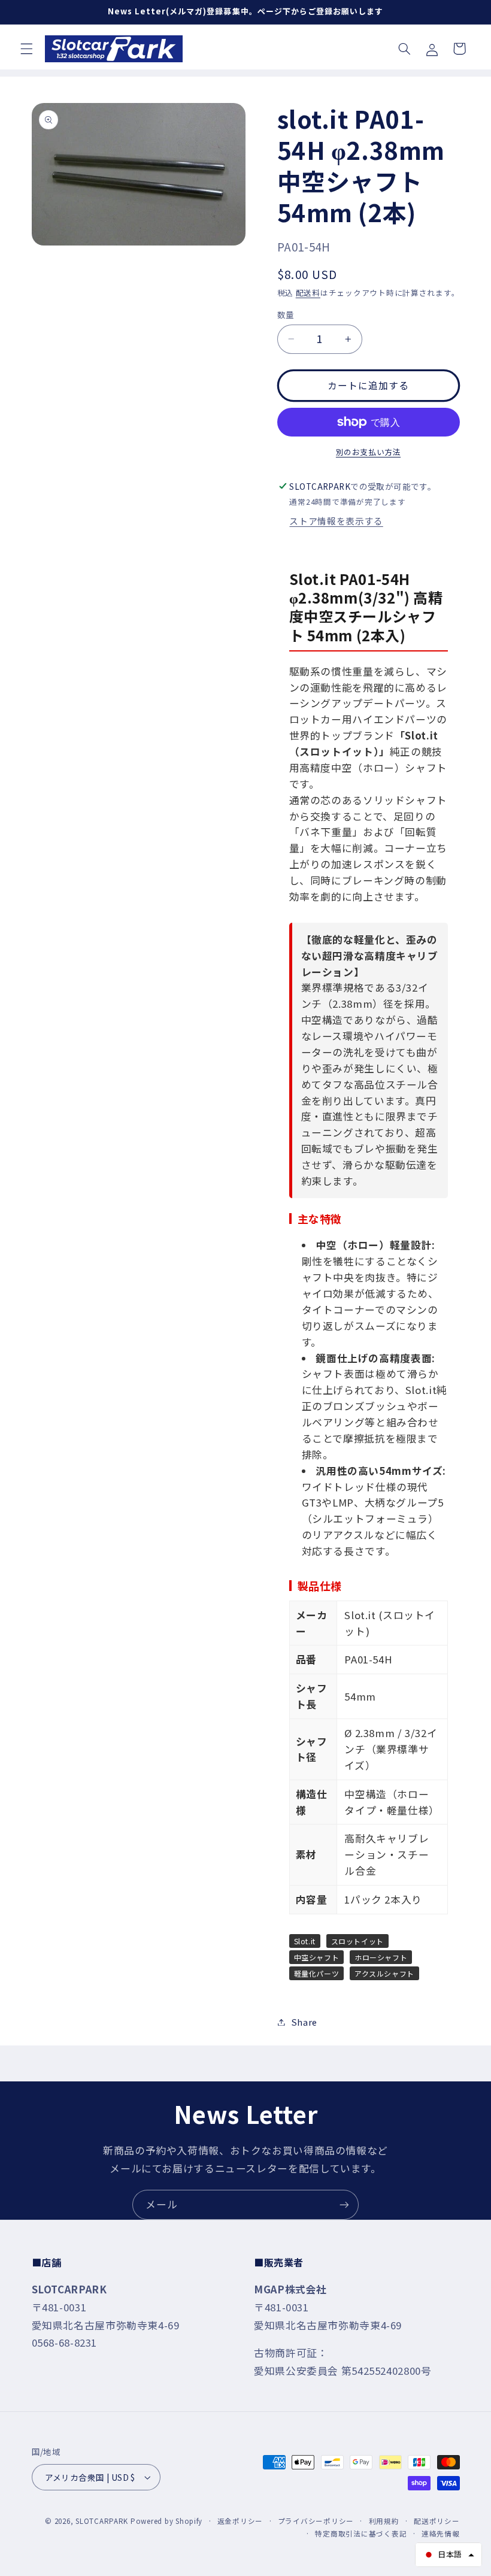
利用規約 (384, 2521)
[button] (26, 49)
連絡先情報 (441, 2533)
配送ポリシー (437, 2521)
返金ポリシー (240, 2521)
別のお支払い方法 (368, 452)
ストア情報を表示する (336, 521)
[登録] (344, 2204)
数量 (286, 314)
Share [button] (304, 2022)
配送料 (308, 293)
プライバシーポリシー (316, 2521)
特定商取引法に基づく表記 (361, 2533)
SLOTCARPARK (102, 2521)
